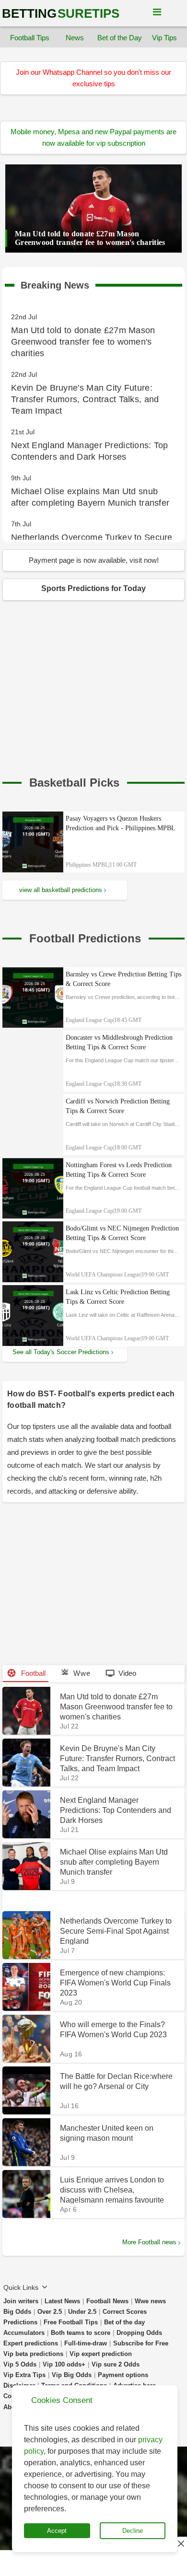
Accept (57, 2531)
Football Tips (30, 38)
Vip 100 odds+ (64, 2364)
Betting (61, 13)
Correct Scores (125, 2312)
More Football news (149, 2242)
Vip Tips (164, 38)
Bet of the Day (120, 38)
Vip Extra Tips (24, 2375)
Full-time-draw (86, 2343)
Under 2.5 (82, 2312)
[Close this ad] (180, 2543)
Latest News (62, 2301)
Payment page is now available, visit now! (94, 560)
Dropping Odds (139, 2333)
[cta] (74, 783)
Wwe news (150, 2301)
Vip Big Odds (72, 2375)
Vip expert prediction (101, 2354)
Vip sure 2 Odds (116, 2364)
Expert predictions (31, 2343)
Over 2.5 (50, 2312)
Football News (107, 2301)
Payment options (123, 2375)
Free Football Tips (71, 2322)
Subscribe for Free (141, 2343)
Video (127, 1673)
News (75, 38)
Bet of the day (124, 2322)
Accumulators (24, 2333)
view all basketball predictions (61, 890)
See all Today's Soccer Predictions (61, 1352)
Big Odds (17, 2312)
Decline (133, 2531)
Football (32, 1673)
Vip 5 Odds (20, 2364)
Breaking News (55, 283)
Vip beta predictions (33, 2354)
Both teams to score (81, 2333)
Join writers (21, 2301)
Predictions (20, 2322)
